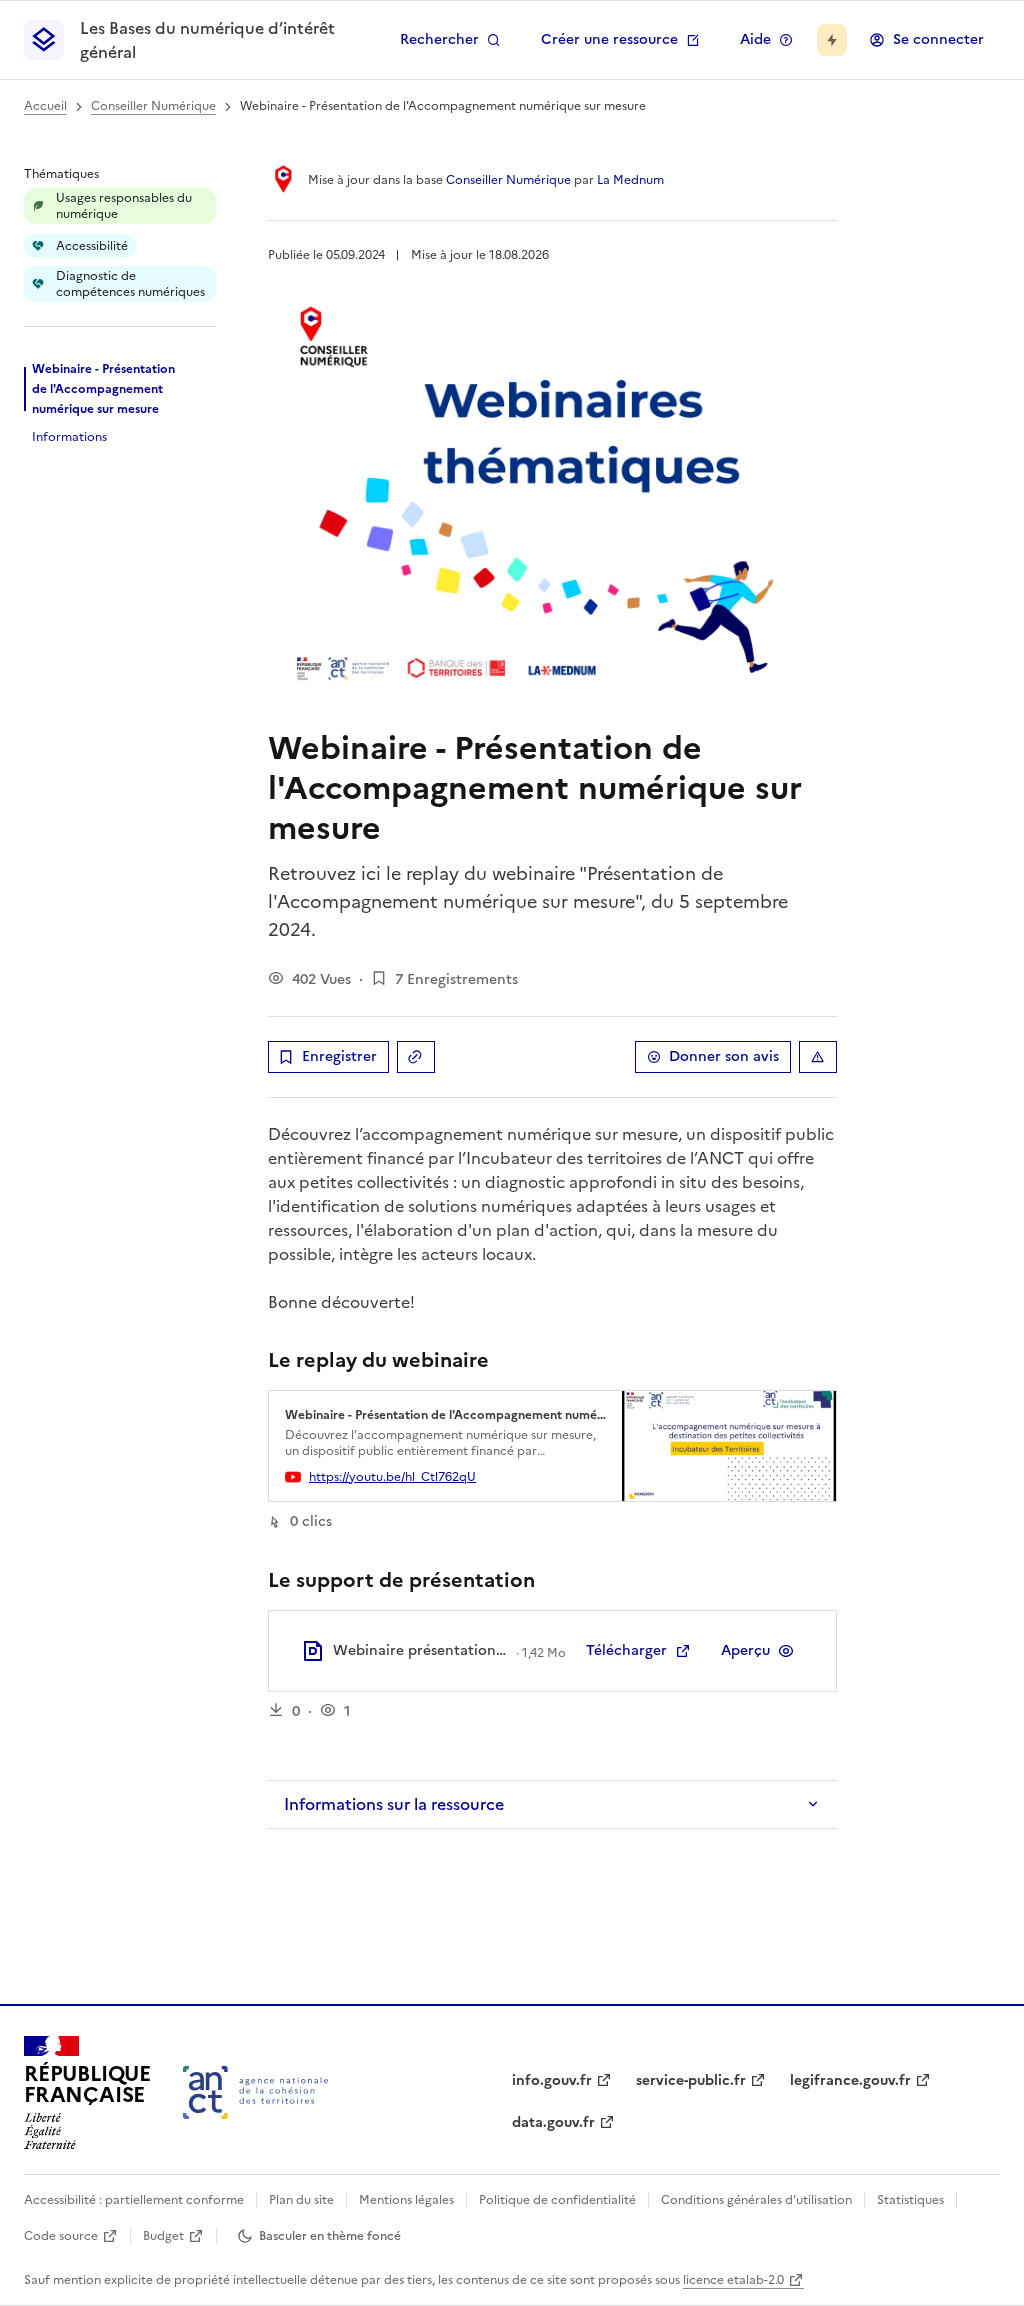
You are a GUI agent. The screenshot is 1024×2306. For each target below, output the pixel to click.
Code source (61, 2236)
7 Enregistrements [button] (456, 979)
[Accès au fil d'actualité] (832, 40)
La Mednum (630, 180)
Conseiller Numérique (153, 106)
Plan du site (301, 2200)
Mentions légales (406, 2200)
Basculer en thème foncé (330, 2236)
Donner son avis (724, 1056)
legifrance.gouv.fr (850, 2080)
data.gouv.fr (553, 2122)
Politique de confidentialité (557, 2200)
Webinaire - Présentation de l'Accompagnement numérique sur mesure (103, 389)
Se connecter (938, 39)
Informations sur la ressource (394, 1804)
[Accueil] (255, 2092)
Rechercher (439, 39)
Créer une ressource (609, 39)
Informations (69, 437)
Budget (163, 2236)
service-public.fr (691, 2080)
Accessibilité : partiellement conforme (134, 2200)
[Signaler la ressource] (818, 1057)
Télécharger (626, 1650)
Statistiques (910, 2200)
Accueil (45, 106)
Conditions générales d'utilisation (756, 2200)
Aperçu (745, 1650)
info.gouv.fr (552, 2080)
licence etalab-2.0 (733, 2280)
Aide (755, 39)
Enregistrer (339, 1056)
